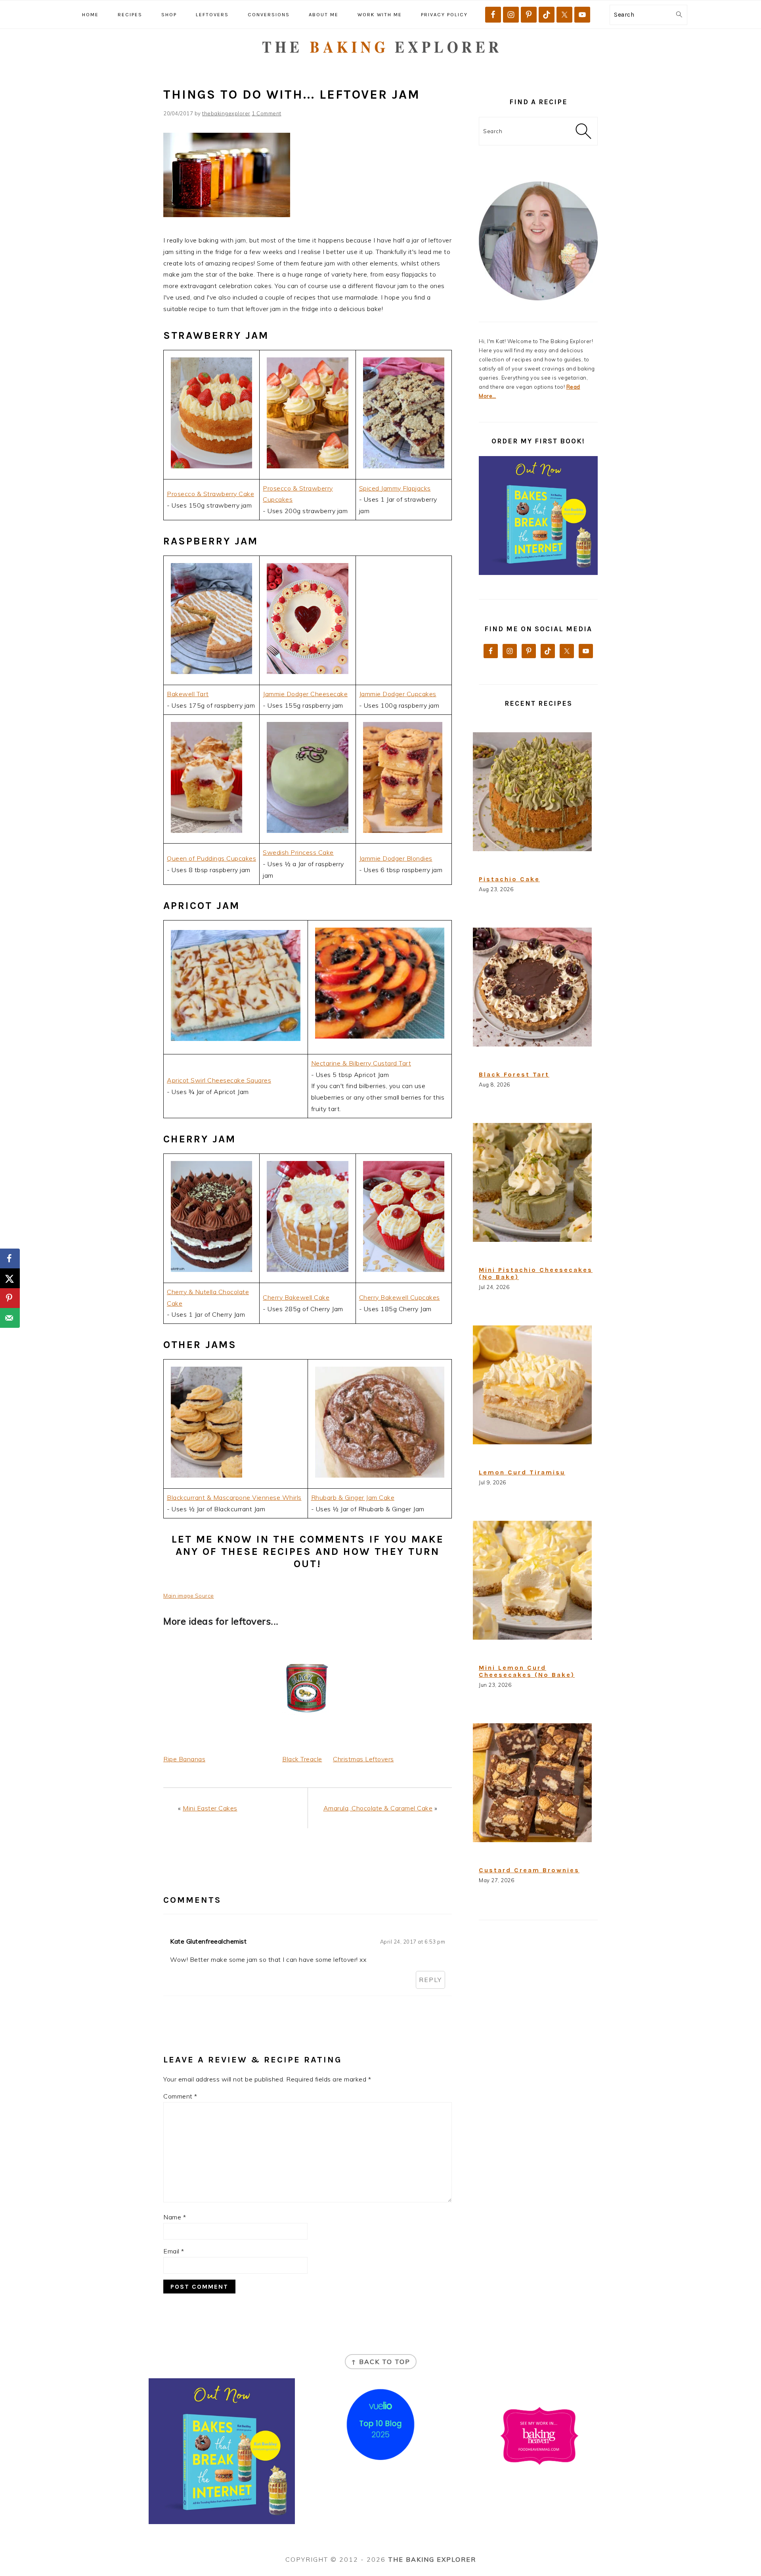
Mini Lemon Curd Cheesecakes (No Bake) (527, 1671)
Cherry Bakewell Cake (296, 1297)
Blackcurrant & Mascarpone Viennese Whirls (234, 1497)
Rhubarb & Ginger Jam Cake (353, 1497)
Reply (430, 1980)
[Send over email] (10, 1318)
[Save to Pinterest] (10, 1298)
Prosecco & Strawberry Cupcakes (298, 494)
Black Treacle (302, 1759)
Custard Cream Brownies (529, 1870)
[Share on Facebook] (10, 1258)
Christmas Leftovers (363, 1759)
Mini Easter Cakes (210, 1808)
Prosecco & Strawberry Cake (210, 494)
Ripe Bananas (184, 1759)
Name (175, 2217)
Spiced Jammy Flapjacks (395, 488)
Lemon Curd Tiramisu (522, 1472)
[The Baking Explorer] (381, 66)
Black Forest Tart (514, 1074)
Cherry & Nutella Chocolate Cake (208, 1298)
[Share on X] (10, 1278)
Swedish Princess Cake (298, 852)
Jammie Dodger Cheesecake (305, 694)
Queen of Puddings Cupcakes (211, 858)
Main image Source (189, 1596)
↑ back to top (381, 2362)
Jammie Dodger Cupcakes (398, 694)
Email (174, 2251)
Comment (180, 2096)
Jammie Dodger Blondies (396, 858)
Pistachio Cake (509, 879)
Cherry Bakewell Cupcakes (400, 1297)
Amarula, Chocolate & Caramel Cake (378, 1808)
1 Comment (267, 113)
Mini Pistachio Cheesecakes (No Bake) (536, 1273)
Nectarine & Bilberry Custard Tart (361, 1063)
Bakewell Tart (188, 694)
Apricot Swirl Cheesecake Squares (219, 1080)
